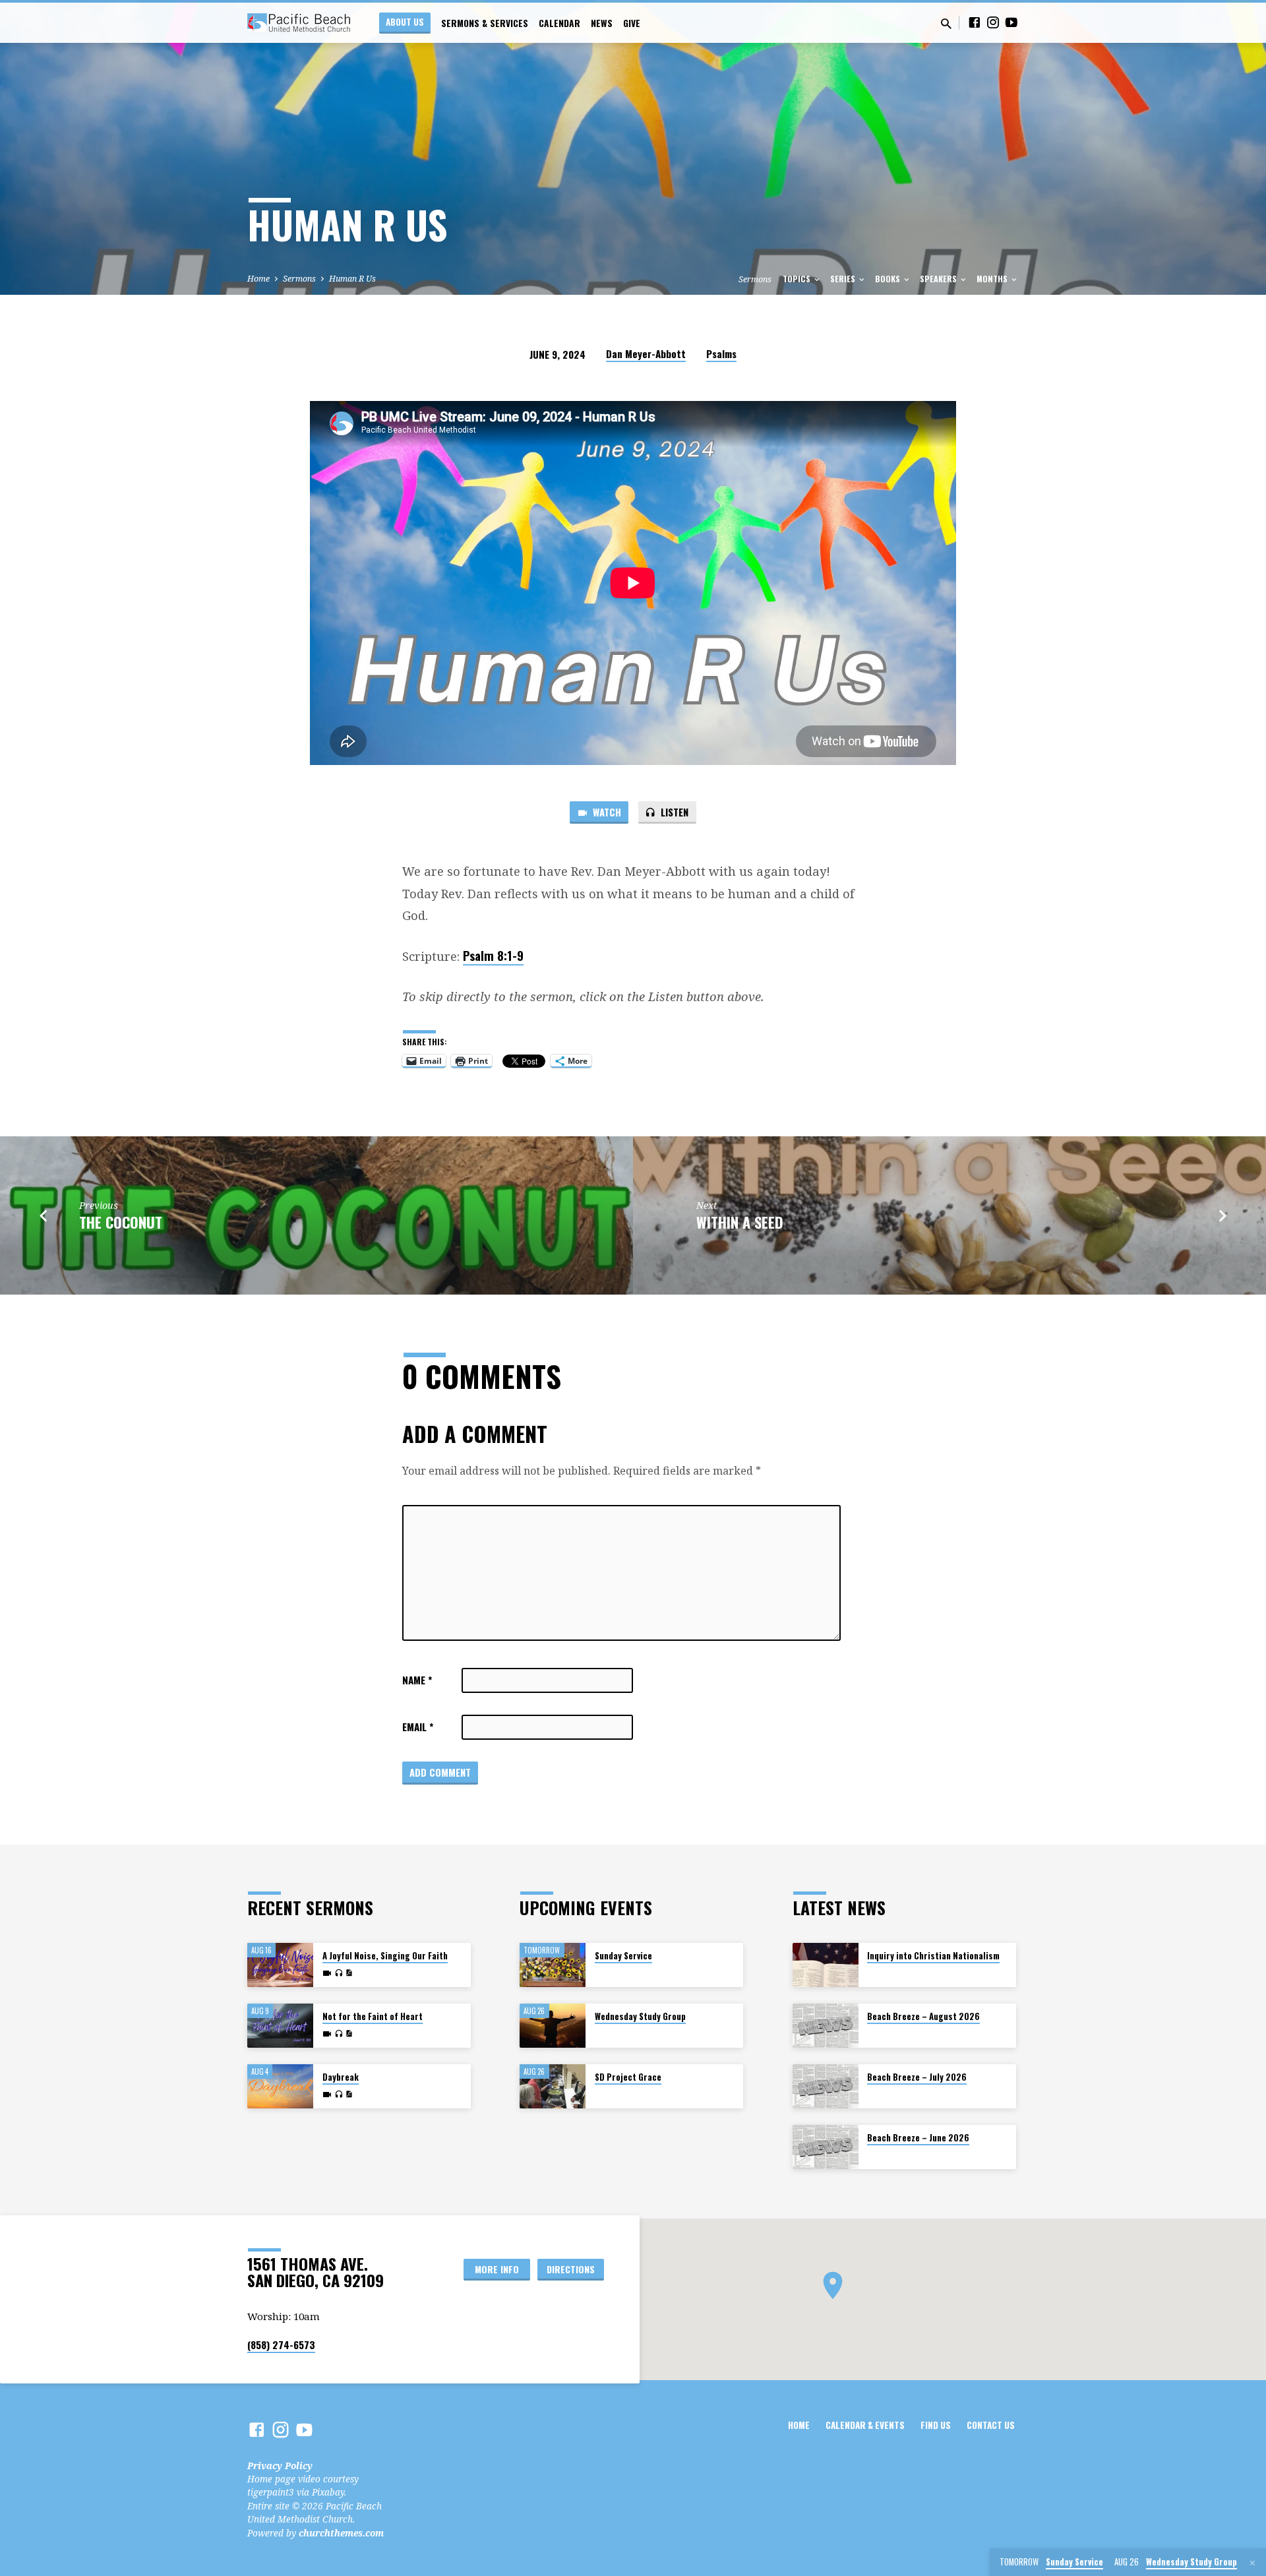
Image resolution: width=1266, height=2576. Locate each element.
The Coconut (121, 1222)
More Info (497, 2269)
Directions (571, 2269)
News (602, 23)
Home (258, 279)
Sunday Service (623, 1956)
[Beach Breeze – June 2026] (826, 2147)
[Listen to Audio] (339, 1973)
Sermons (299, 279)
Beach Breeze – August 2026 (923, 2016)
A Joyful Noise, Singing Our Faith (385, 1956)
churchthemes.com (341, 2533)
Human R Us (352, 279)
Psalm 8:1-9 (493, 955)
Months (993, 279)
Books (889, 279)
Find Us (936, 2425)
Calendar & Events (865, 2425)
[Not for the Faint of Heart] (280, 2026)
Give (632, 23)
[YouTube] (1011, 22)
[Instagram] (993, 22)
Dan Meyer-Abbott (646, 353)
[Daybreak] (280, 2086)
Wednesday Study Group (640, 2016)
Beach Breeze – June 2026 (918, 2138)
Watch (606, 812)
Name (417, 1680)
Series (844, 279)
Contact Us (991, 2425)
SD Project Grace (628, 2077)
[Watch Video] (327, 1973)
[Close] (1252, 2563)
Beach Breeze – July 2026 (917, 2077)
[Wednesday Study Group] (553, 2026)
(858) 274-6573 (281, 2345)
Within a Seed (740, 1222)
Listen (673, 812)
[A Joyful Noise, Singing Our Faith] (280, 1965)
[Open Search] (946, 23)
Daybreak (341, 2077)
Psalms (721, 353)
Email (418, 1727)
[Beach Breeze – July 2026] (826, 2086)
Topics (798, 279)
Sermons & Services (485, 23)
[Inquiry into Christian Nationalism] (826, 1965)
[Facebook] (975, 22)
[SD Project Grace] (553, 2086)
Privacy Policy (280, 2466)
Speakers (939, 279)
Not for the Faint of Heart (373, 2016)
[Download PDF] (349, 1973)
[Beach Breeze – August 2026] (826, 2026)
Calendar (559, 23)
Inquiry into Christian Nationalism (933, 1956)
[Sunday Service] (553, 1965)
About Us (405, 22)
